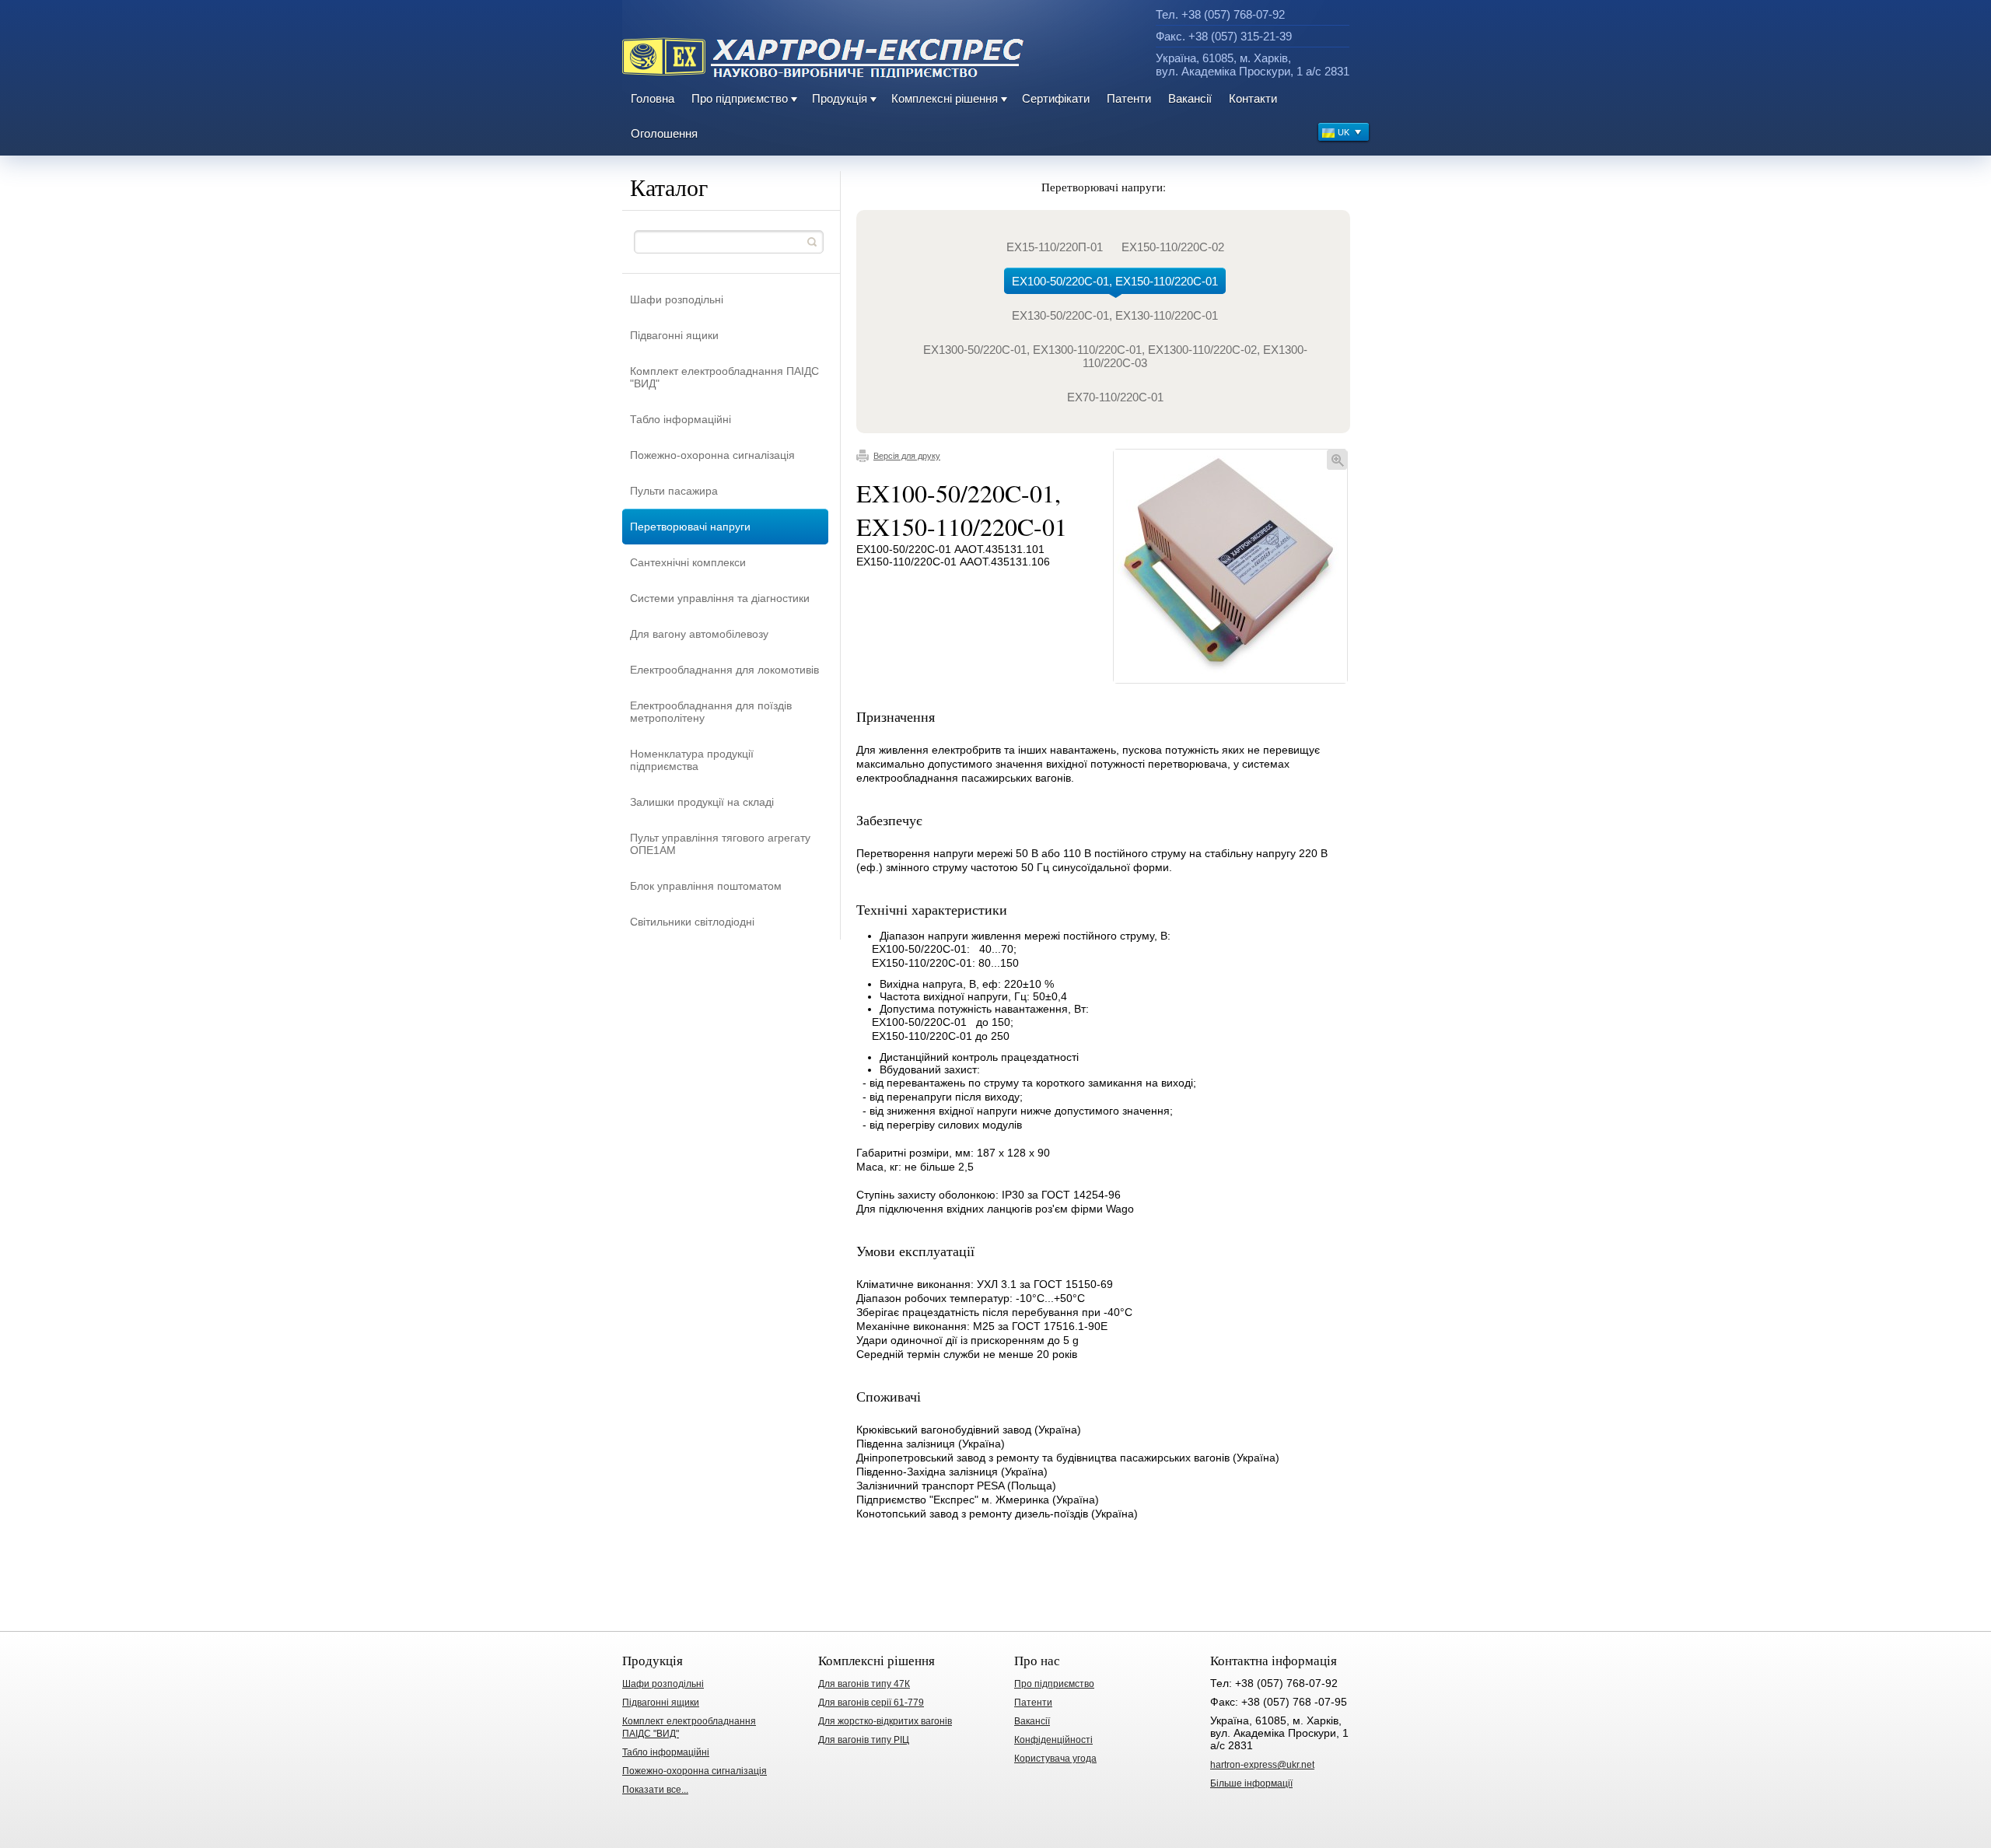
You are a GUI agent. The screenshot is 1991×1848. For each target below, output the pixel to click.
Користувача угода (1055, 1759)
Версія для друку (907, 456)
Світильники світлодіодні (692, 922)
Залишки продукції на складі (702, 802)
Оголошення (664, 133)
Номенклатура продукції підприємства (692, 760)
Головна (653, 98)
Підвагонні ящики (674, 335)
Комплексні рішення (945, 98)
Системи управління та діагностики (720, 598)
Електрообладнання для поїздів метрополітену (711, 712)
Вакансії (1190, 98)
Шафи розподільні (677, 299)
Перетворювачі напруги (690, 527)
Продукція (840, 98)
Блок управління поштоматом (706, 886)
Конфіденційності (1053, 1740)
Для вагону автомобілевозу (699, 634)
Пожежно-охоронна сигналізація (712, 455)
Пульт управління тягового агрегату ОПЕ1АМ (720, 844)
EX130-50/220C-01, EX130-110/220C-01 (1115, 315)
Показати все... (655, 1790)
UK (1344, 132)
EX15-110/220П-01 (1055, 247)
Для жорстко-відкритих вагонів (885, 1721)
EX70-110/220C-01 (1115, 397)
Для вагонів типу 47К (864, 1684)
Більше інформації (1251, 1783)
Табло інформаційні (681, 419)
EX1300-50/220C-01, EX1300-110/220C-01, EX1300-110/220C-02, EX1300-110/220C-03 (1115, 356)
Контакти (1253, 98)
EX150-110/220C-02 (1173, 247)
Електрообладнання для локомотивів (724, 670)
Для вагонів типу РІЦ (864, 1740)
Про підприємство (740, 98)
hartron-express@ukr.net (1262, 1765)
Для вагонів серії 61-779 (871, 1703)
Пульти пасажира (674, 491)
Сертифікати (1056, 98)
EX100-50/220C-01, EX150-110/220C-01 (1115, 281)
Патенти (1129, 98)
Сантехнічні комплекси (688, 562)
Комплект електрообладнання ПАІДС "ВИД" (724, 377)
